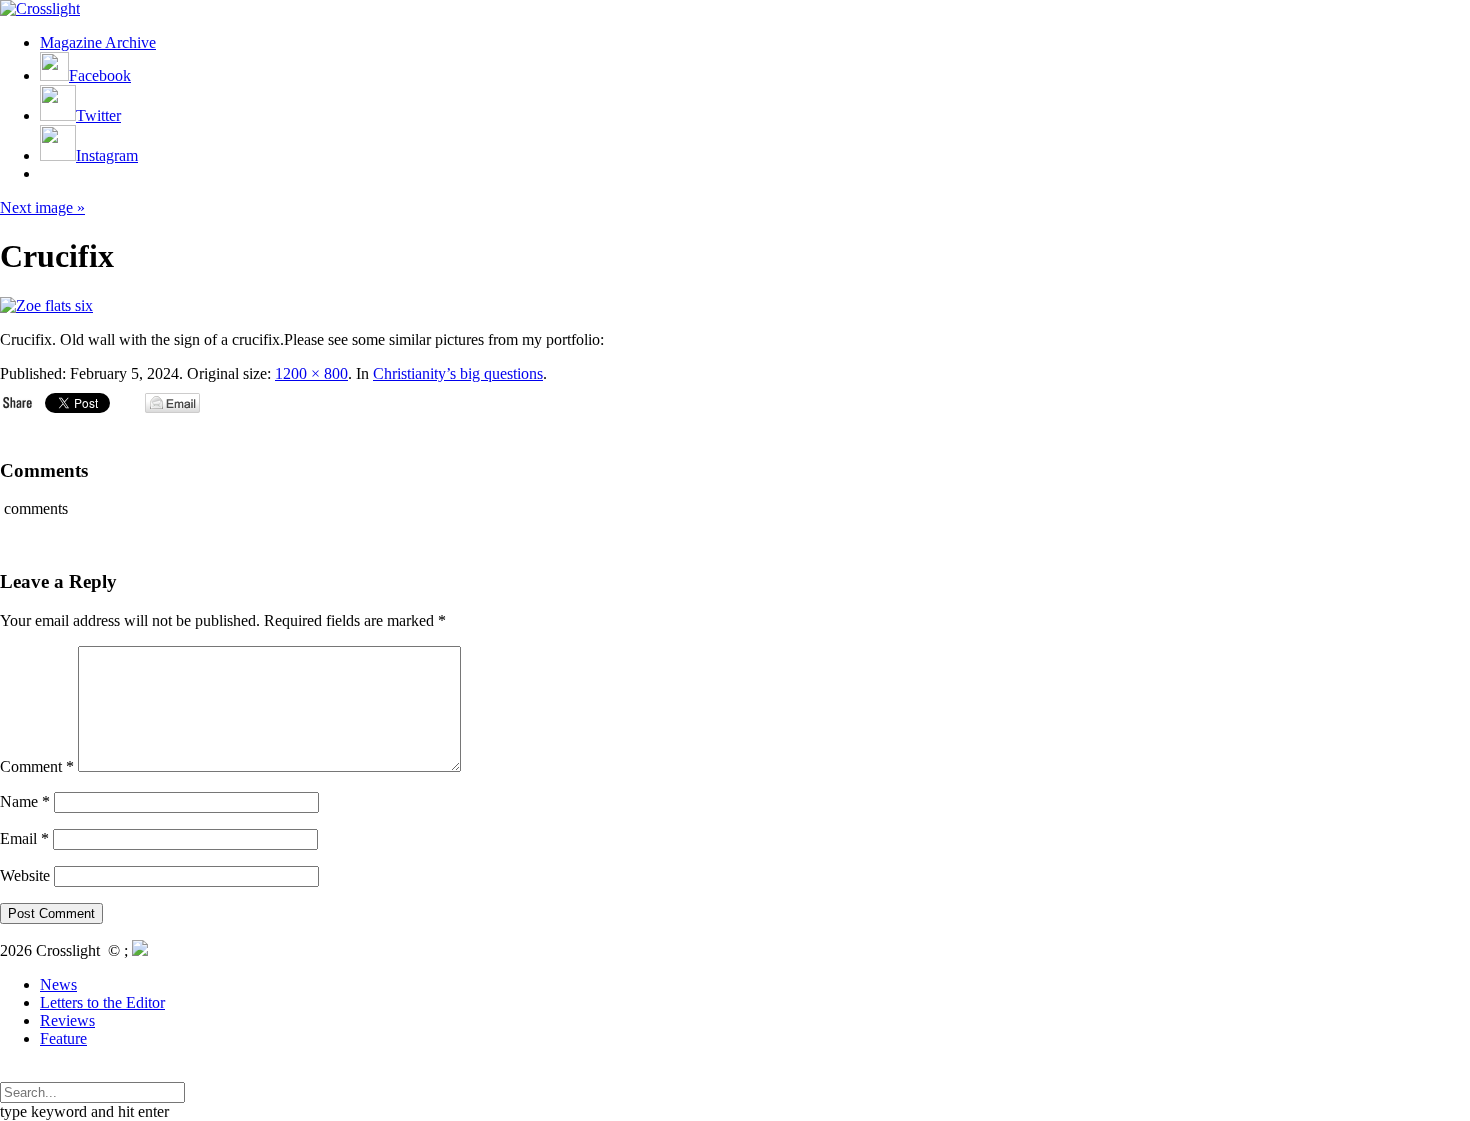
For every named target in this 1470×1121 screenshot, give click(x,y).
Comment (37, 766)
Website (25, 875)
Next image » (42, 207)
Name (25, 801)
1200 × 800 (311, 373)
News (58, 984)
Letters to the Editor (102, 1002)
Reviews (67, 1020)
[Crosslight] (40, 8)
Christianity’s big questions (458, 373)
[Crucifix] (46, 305)
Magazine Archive (98, 42)
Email (24, 838)
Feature (63, 1038)
